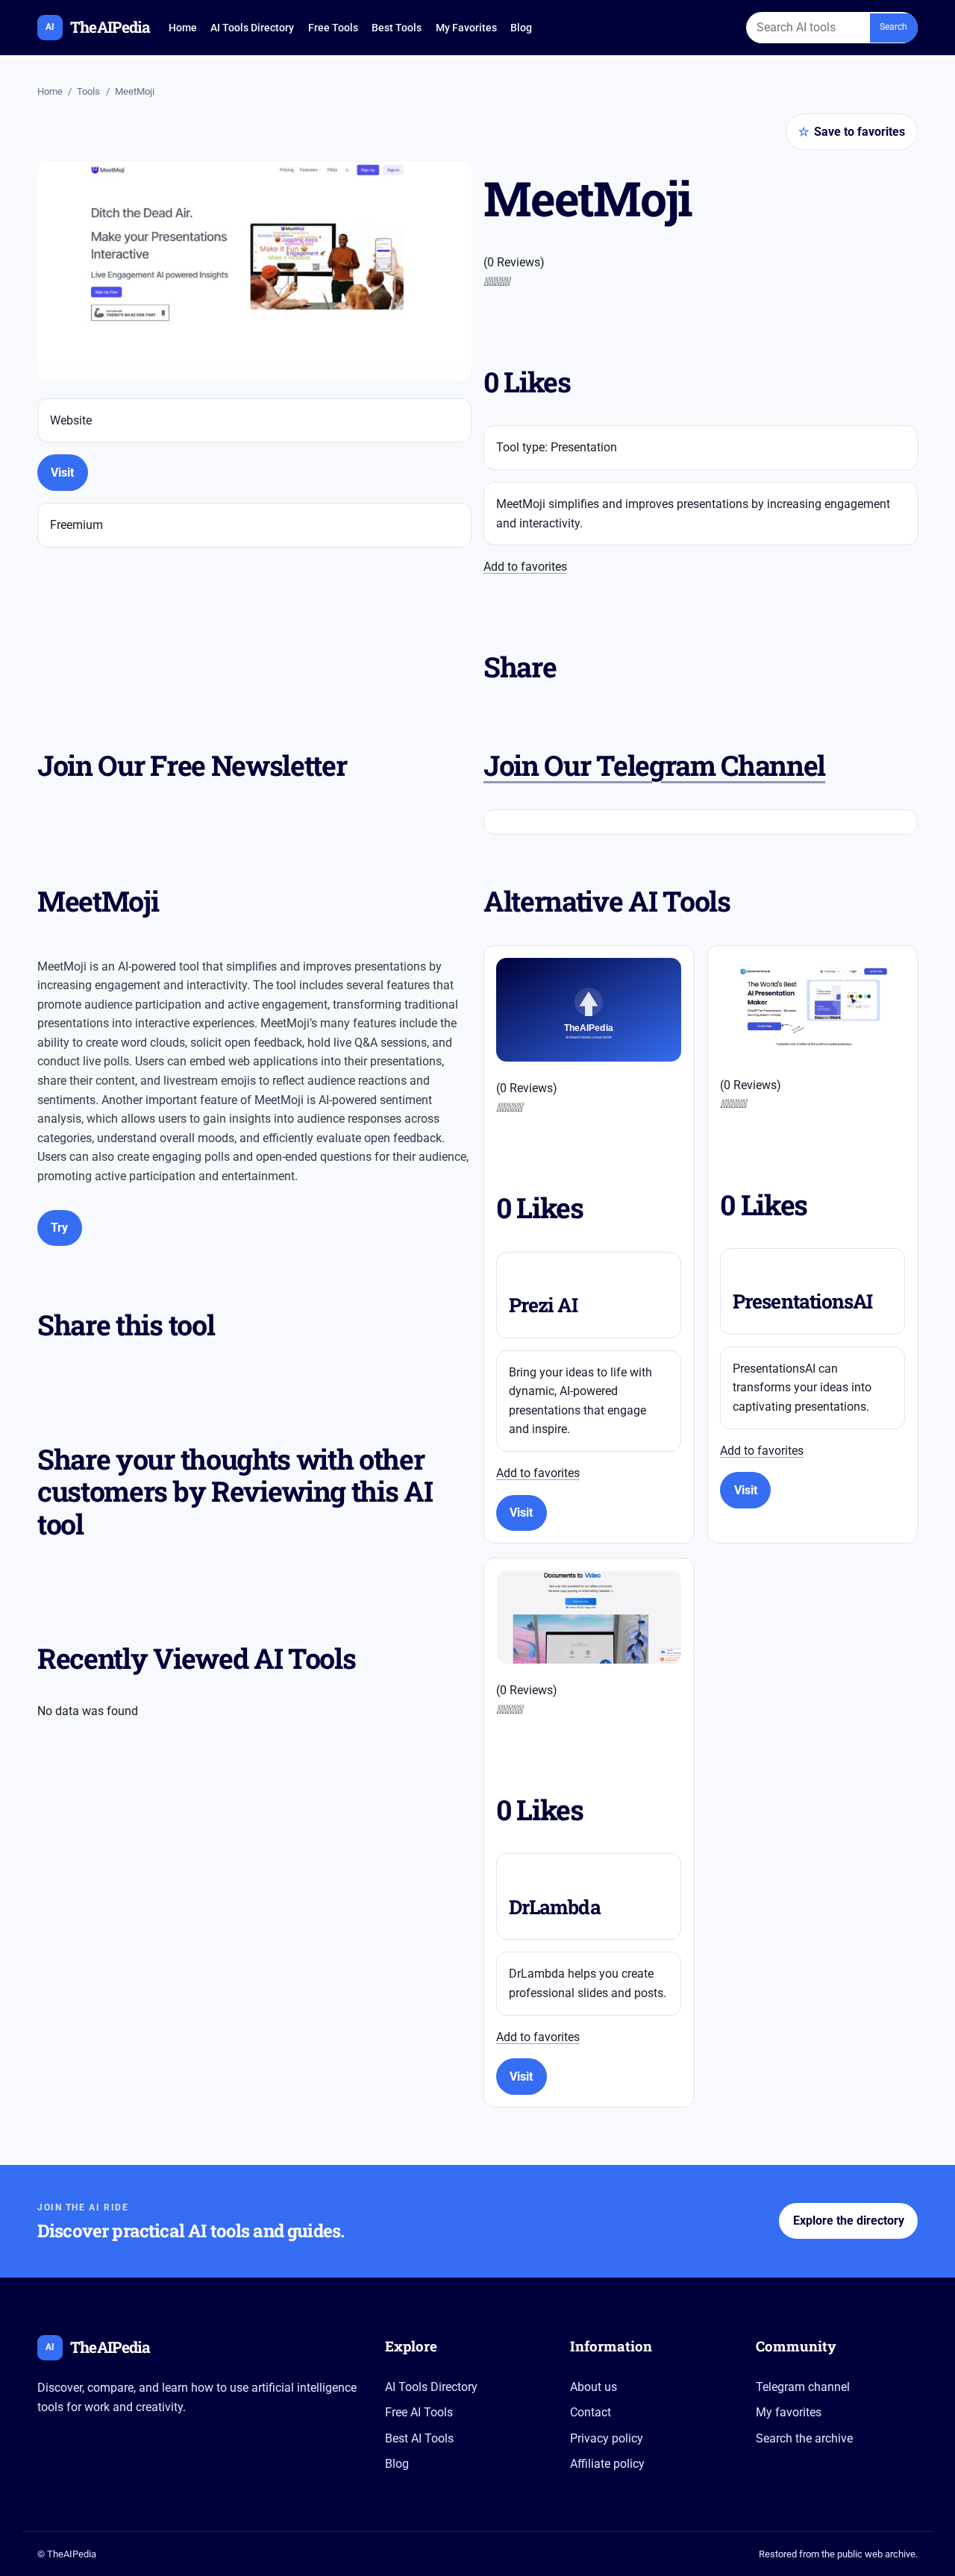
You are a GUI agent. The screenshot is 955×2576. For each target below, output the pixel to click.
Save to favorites (852, 132)
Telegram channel (803, 2387)
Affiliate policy (607, 2464)
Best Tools (397, 28)
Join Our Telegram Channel (654, 765)
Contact (591, 2412)
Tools (88, 91)
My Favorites (466, 28)
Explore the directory (849, 2221)
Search (893, 27)
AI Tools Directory (252, 28)
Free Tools (333, 28)
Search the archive (804, 2438)
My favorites (789, 2412)
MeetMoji (135, 91)
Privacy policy (607, 2438)
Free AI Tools (419, 2412)
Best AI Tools (419, 2438)
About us (594, 2387)
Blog (521, 28)
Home (183, 28)
